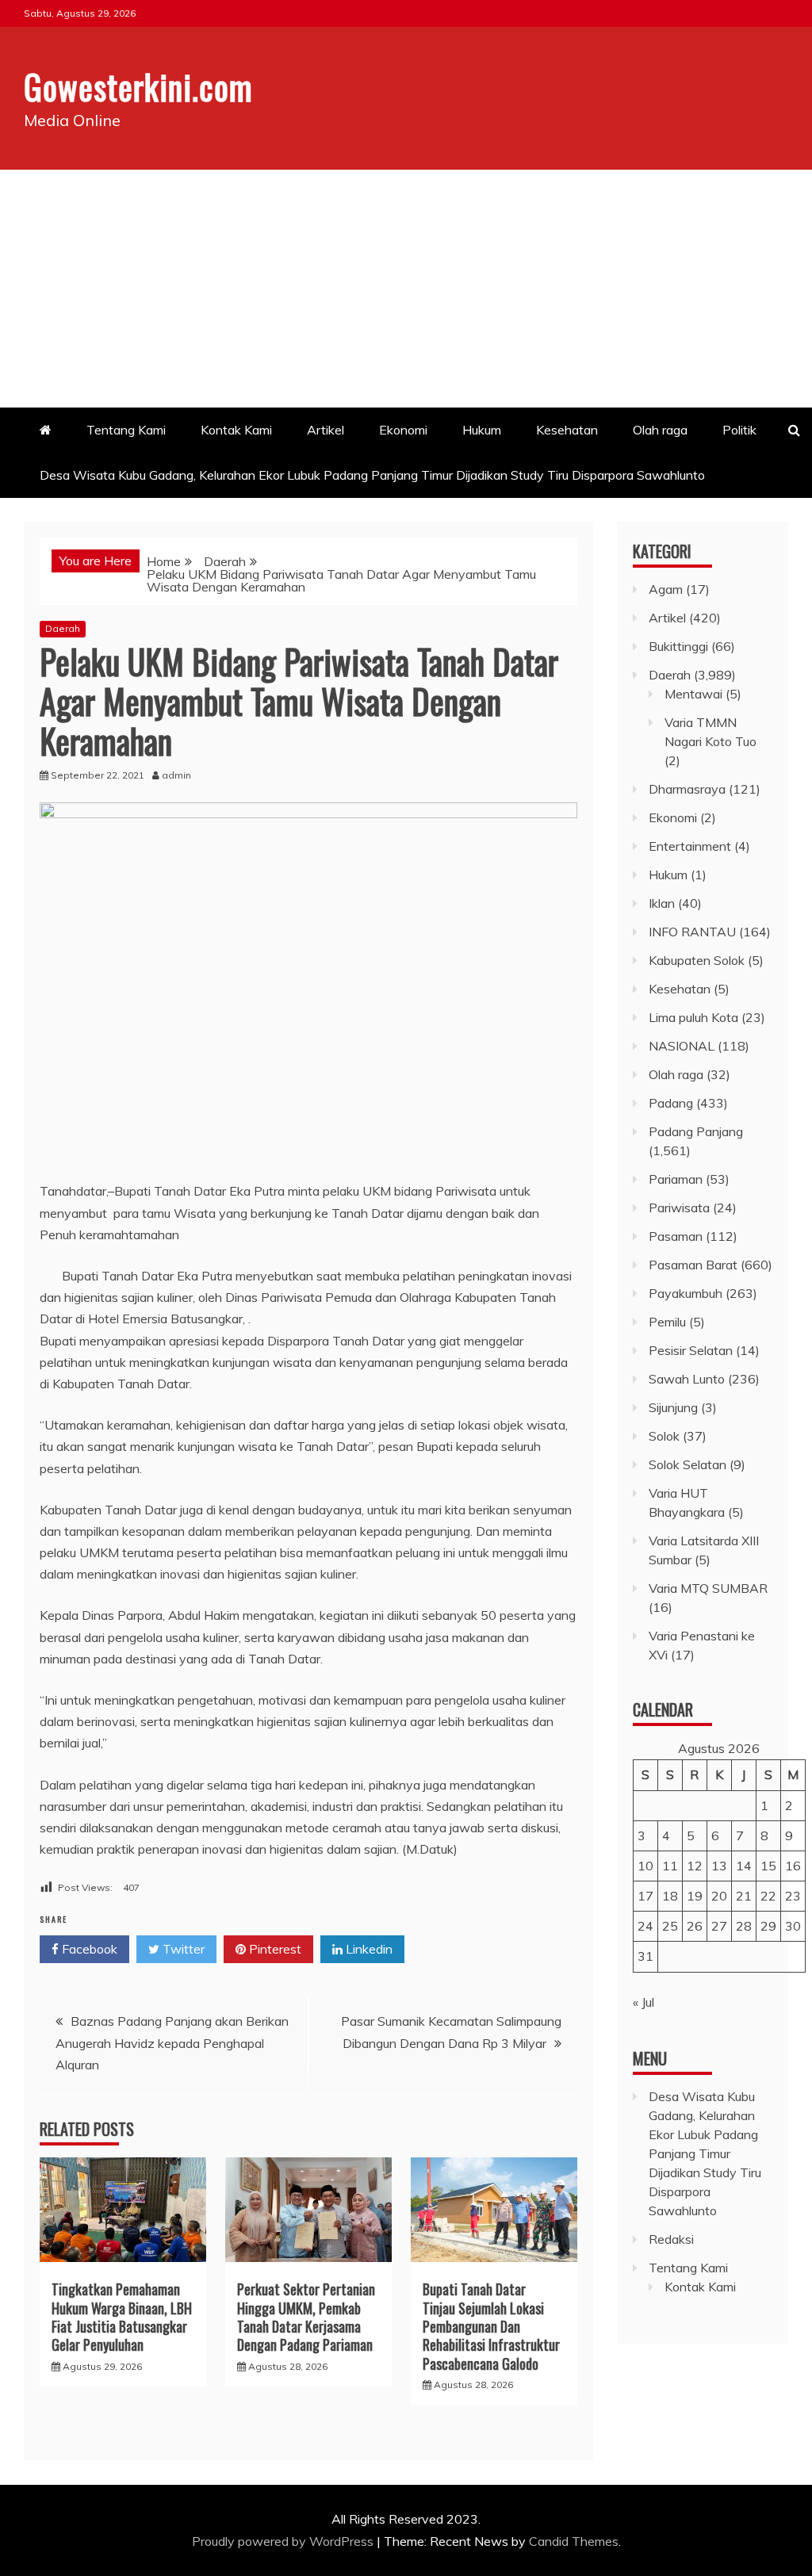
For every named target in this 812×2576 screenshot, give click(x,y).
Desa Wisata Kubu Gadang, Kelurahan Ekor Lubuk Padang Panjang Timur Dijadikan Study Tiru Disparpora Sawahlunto (374, 475)
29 (768, 1926)
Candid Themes (574, 2541)
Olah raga (660, 430)
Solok (664, 1436)
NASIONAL (682, 1046)
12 (695, 1866)
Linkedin (368, 1949)
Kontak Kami (236, 430)
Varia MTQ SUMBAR (708, 1588)
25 (670, 1926)
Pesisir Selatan (691, 1350)
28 (744, 1926)
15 (768, 1866)
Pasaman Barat (693, 1265)
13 (719, 1866)
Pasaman (676, 1236)
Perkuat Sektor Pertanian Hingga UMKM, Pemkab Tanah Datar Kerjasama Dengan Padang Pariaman (306, 2317)
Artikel (326, 430)
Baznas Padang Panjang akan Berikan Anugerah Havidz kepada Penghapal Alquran (172, 2042)
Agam (666, 589)
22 (768, 1896)
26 (695, 1926)
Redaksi (671, 2239)
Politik (739, 430)
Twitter (182, 1949)
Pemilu (667, 1322)
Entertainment (690, 846)
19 (695, 1896)
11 (670, 1866)
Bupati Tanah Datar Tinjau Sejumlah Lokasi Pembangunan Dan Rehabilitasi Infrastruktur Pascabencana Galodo (491, 2326)
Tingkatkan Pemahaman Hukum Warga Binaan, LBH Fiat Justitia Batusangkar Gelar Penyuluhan (122, 2317)
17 (645, 1896)
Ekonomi (403, 430)
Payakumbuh (686, 1293)
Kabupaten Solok (697, 960)
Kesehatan (567, 430)
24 (645, 1926)
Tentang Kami (126, 430)
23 (793, 1896)
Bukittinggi (678, 646)
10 (645, 1866)
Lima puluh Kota (693, 1017)
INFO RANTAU (692, 932)
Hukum (482, 430)
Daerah (63, 628)
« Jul (643, 2002)
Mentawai (693, 694)
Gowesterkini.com (138, 86)
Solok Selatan (688, 1464)
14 (744, 1866)
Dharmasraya (687, 789)
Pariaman (676, 1179)
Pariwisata (679, 1208)
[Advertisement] (406, 289)
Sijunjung (673, 1407)
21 (744, 1896)
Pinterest (274, 1949)
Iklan (662, 903)
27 (719, 1926)
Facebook (88, 1949)
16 (793, 1866)
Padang (671, 1103)
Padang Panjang (696, 1131)
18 (670, 1896)
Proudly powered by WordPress (284, 2541)
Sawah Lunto (687, 1379)
